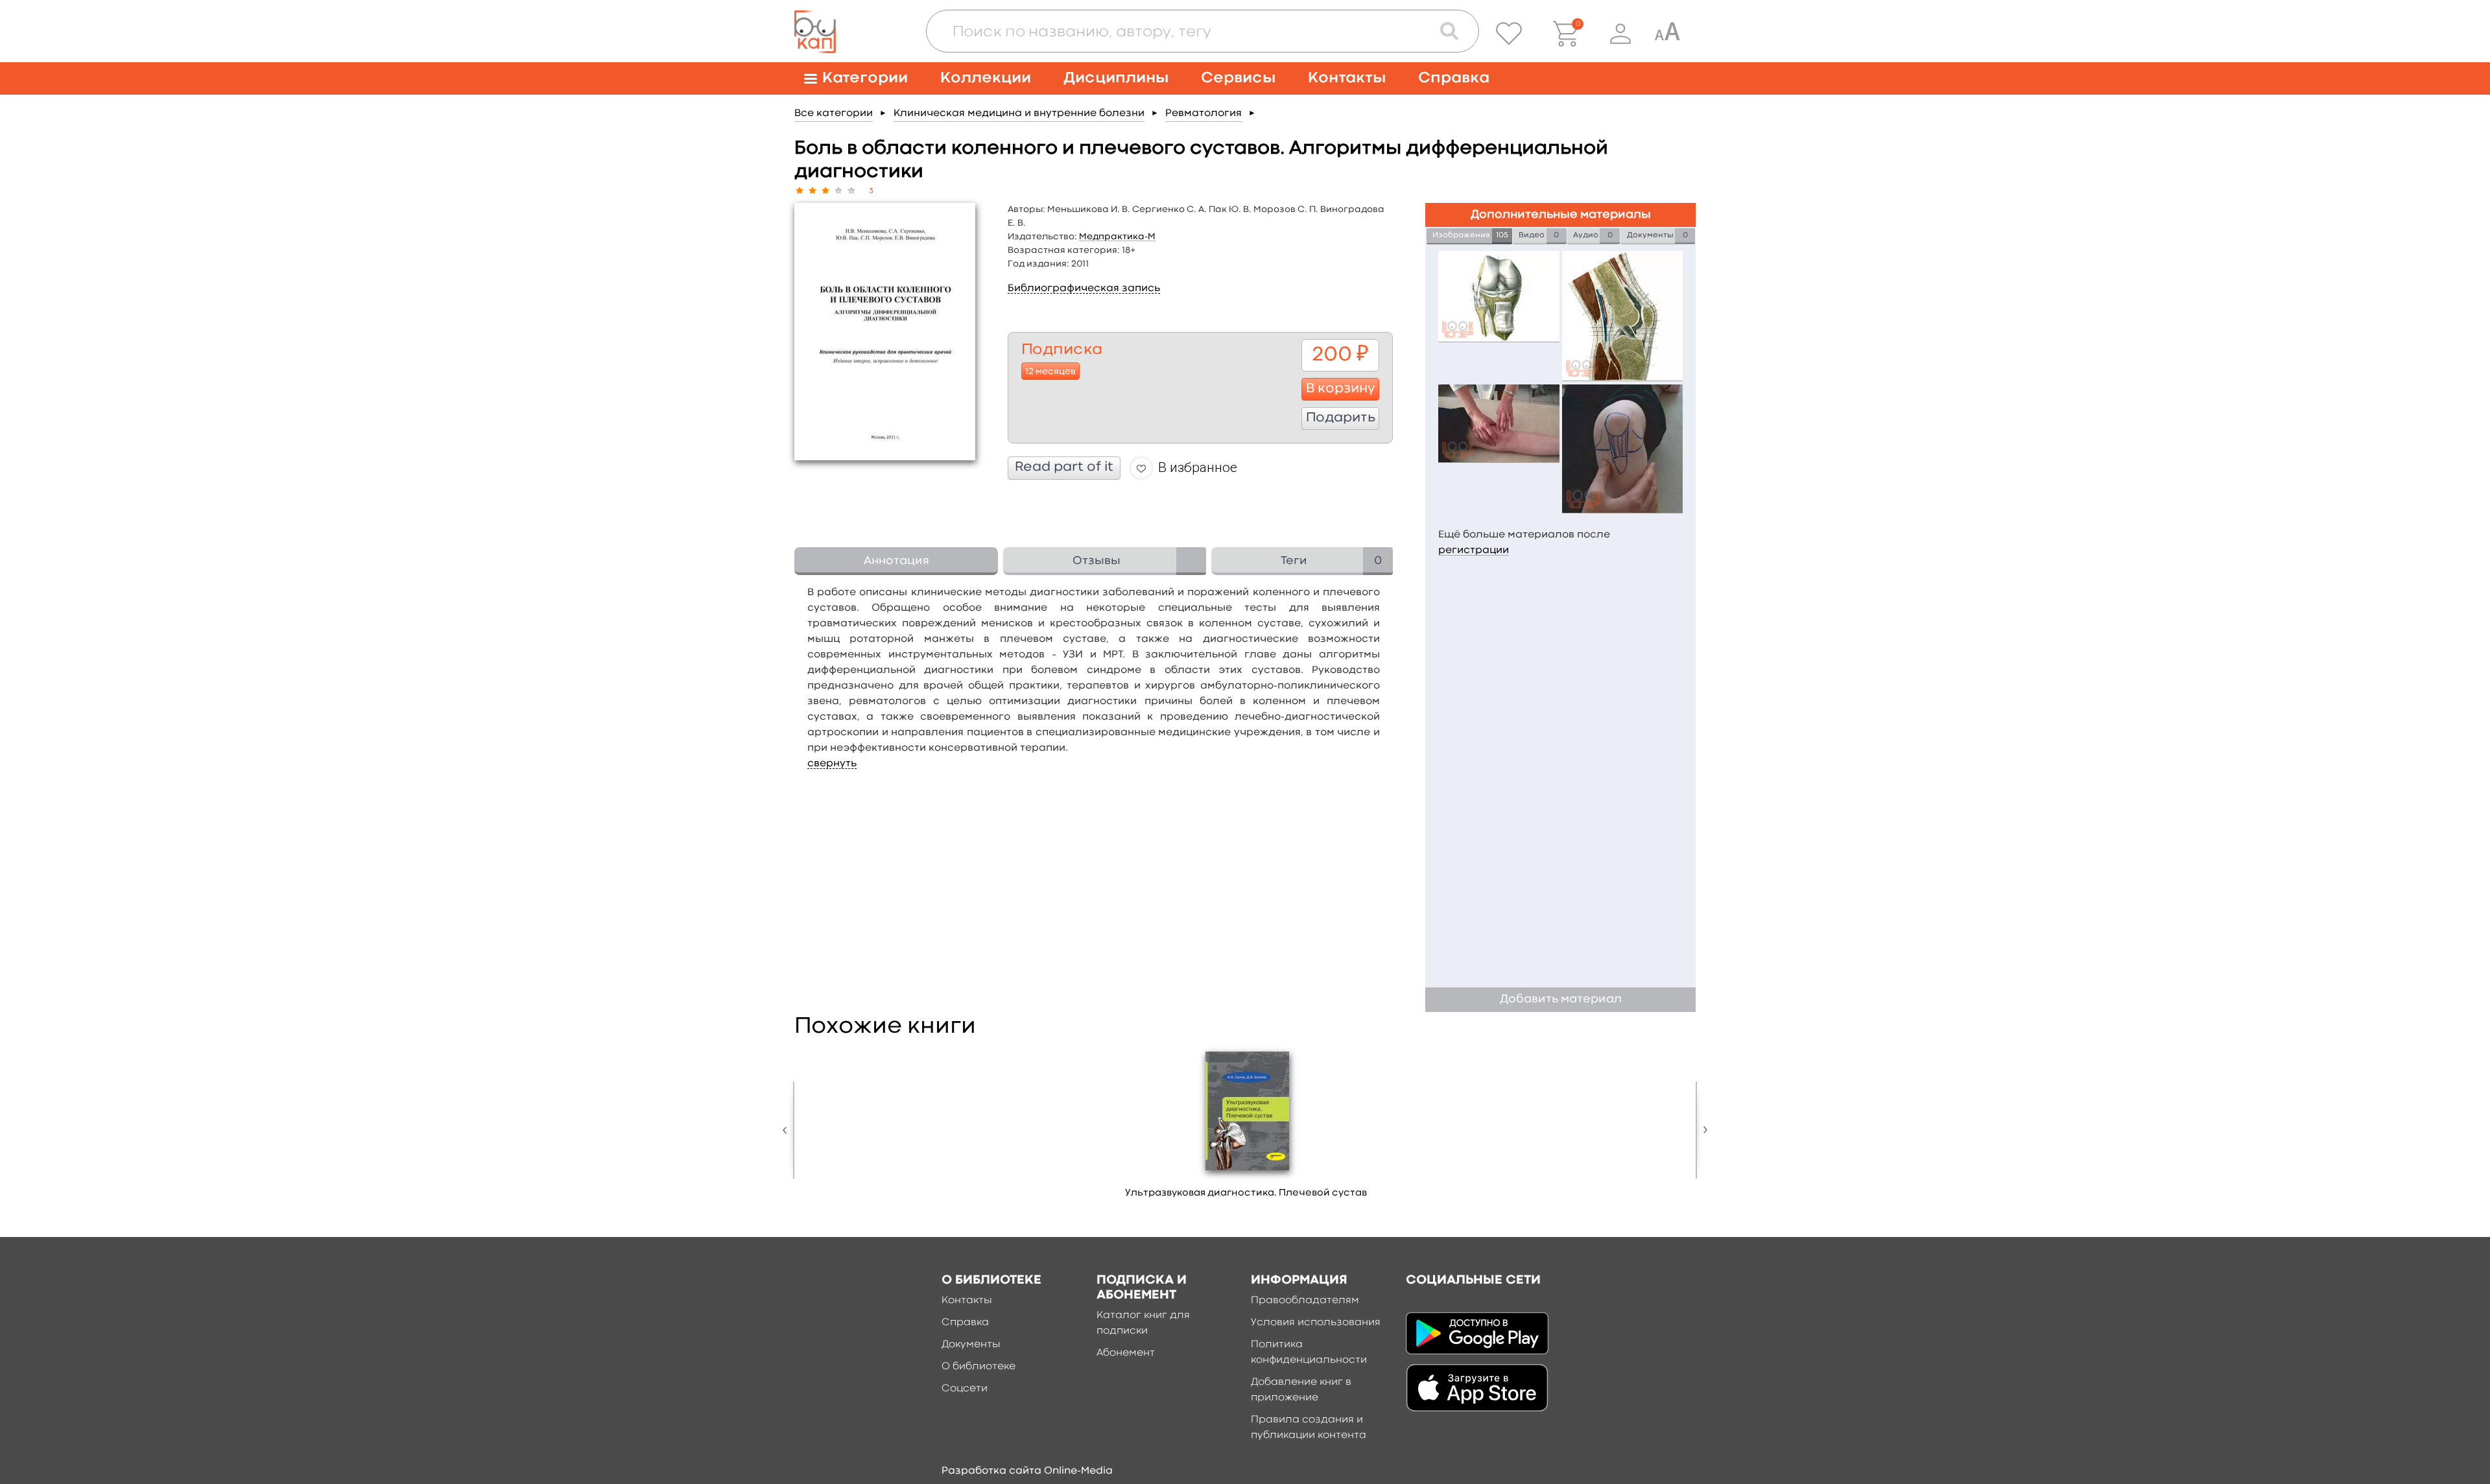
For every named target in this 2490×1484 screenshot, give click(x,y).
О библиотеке (978, 1367)
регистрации (1474, 550)
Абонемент (1126, 1353)
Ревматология (1203, 113)
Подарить (1341, 418)
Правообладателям (1305, 1301)
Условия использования (1316, 1323)
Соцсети (965, 1389)
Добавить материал (1561, 999)
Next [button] (1702, 1130)
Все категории (834, 113)
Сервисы (1238, 78)
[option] (1246, 1127)
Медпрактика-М (1117, 237)
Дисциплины (1116, 78)
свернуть (832, 764)
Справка (1454, 78)
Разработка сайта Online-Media (1027, 1471)
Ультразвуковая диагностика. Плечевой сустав (1246, 1193)
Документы (971, 1345)
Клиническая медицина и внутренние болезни (1019, 113)
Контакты (1347, 78)
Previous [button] (788, 1130)
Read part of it (1064, 467)
